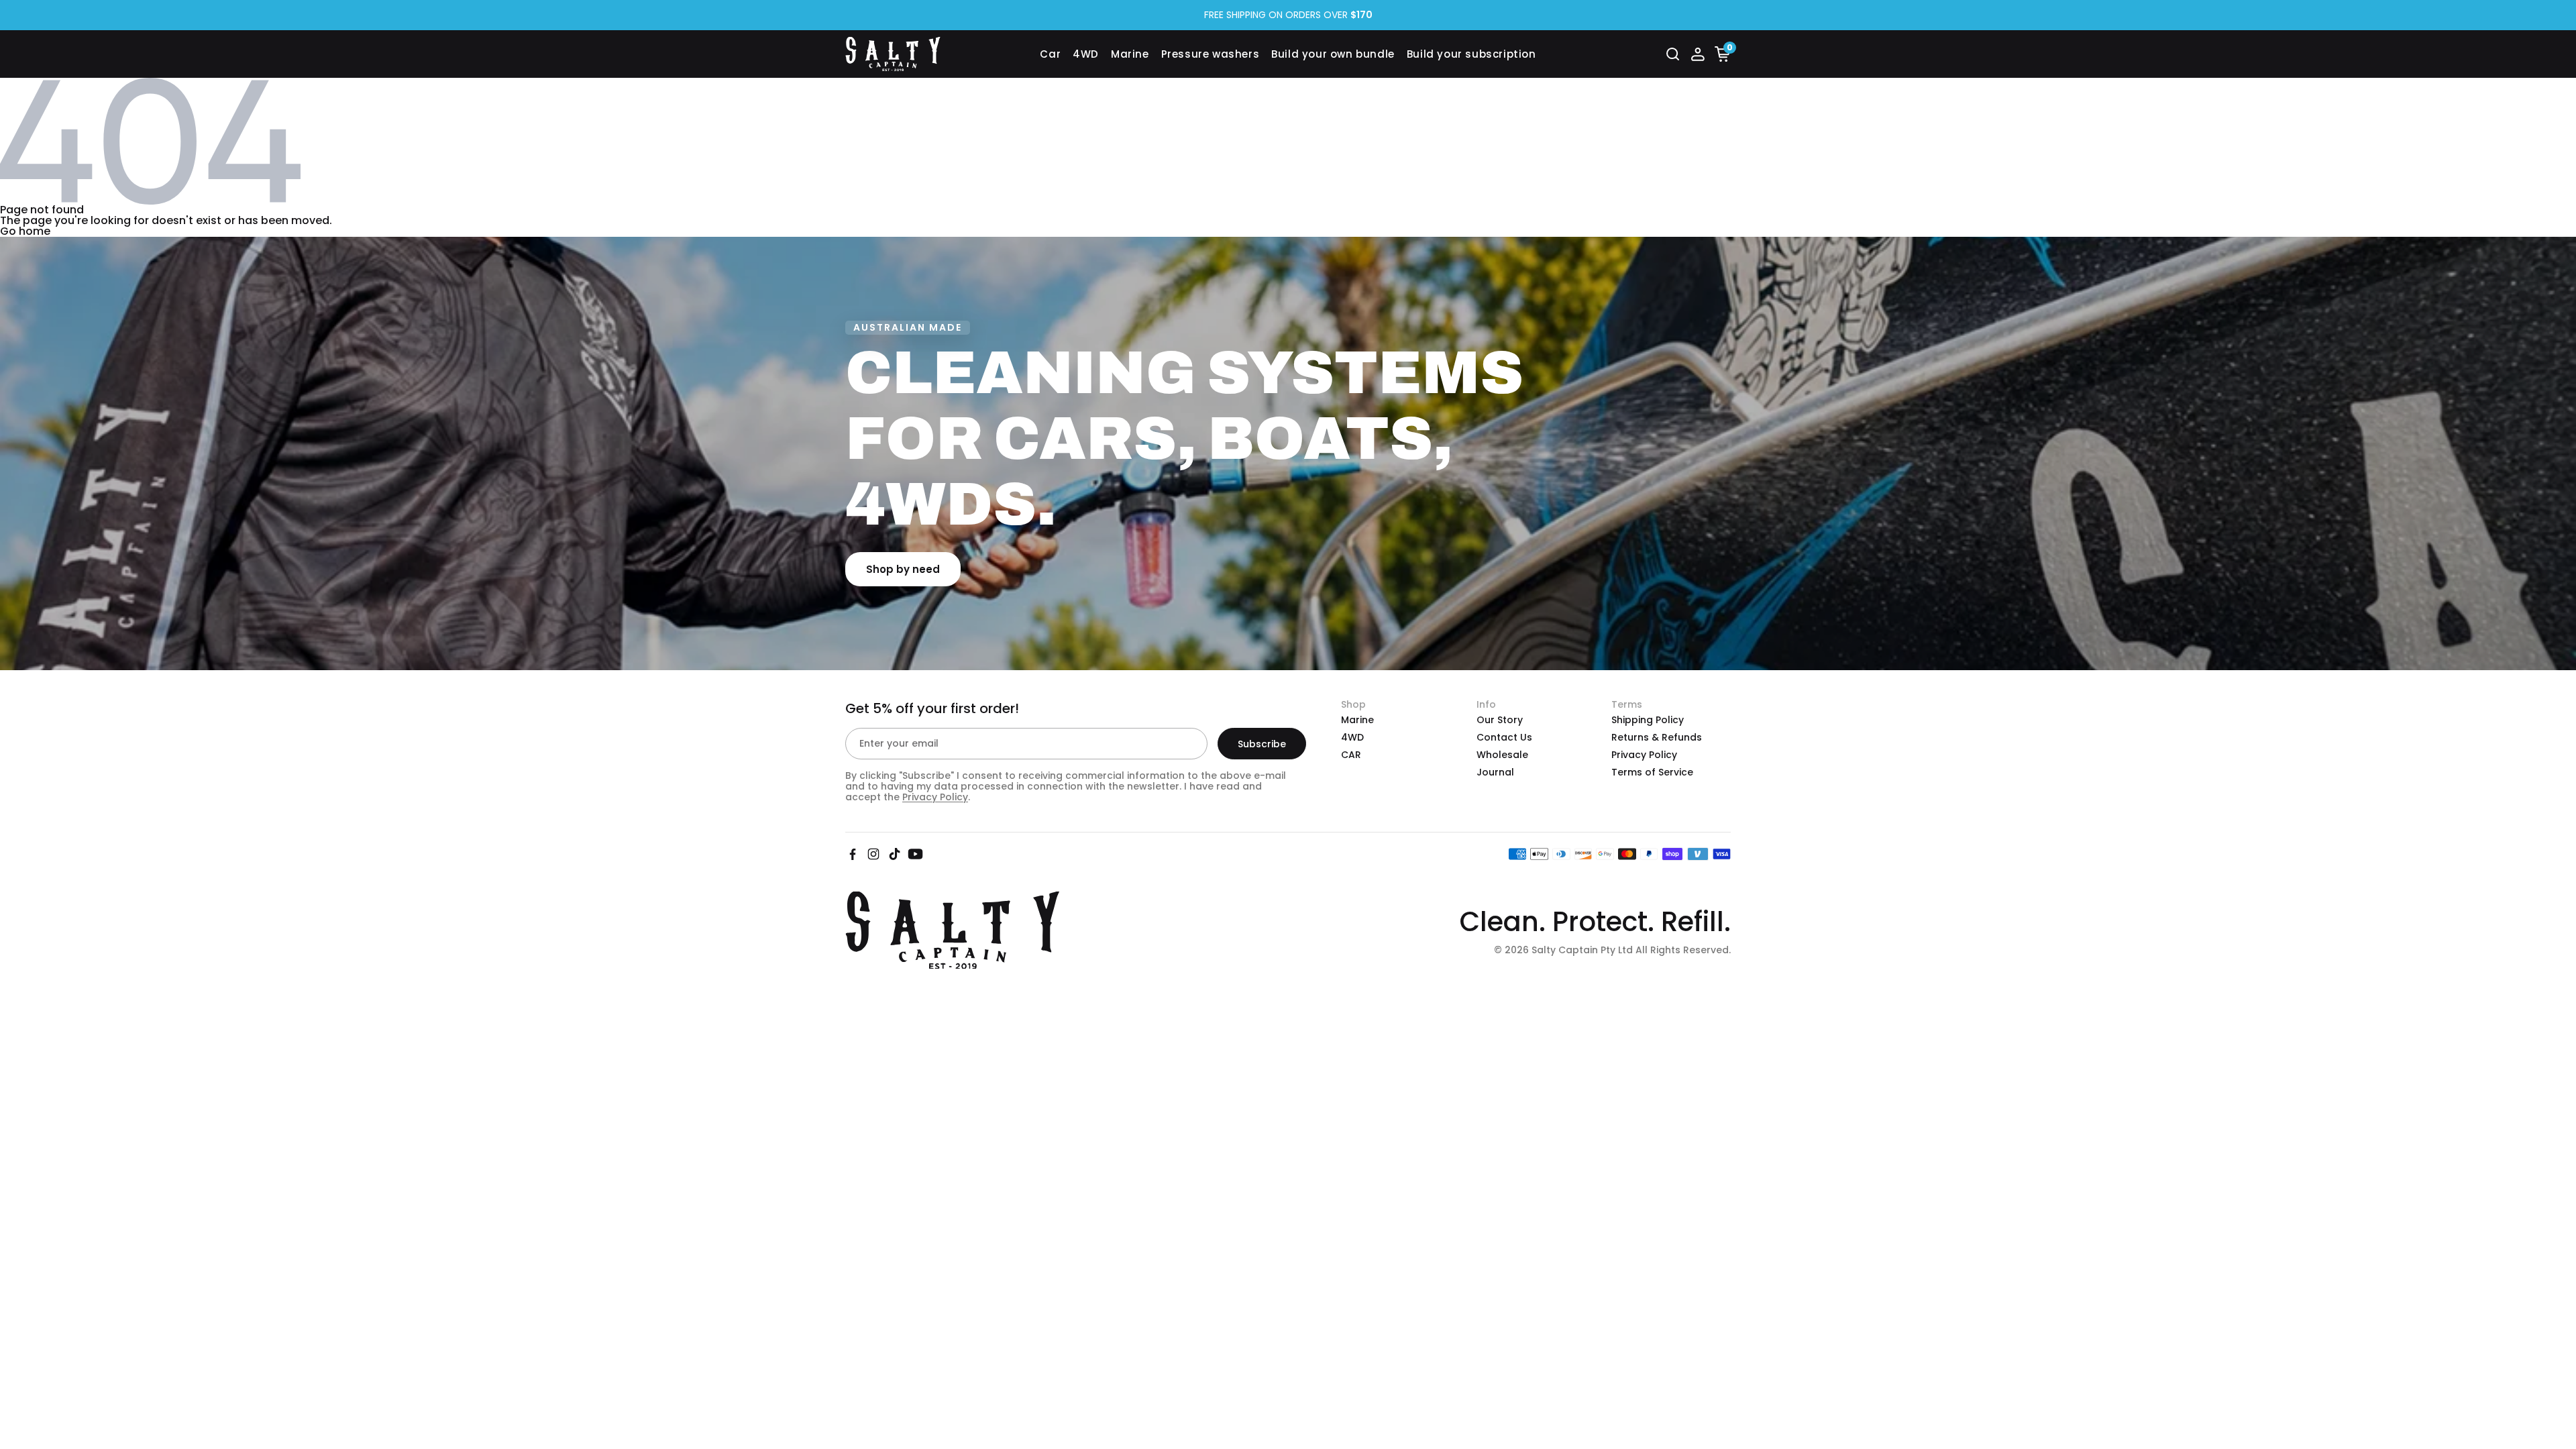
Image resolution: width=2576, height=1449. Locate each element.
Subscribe (1262, 744)
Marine (1357, 720)
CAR (1351, 755)
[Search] (1673, 54)
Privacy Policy (935, 797)
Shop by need (903, 569)
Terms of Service (1652, 772)
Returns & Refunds (1657, 737)
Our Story (1500, 720)
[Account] (1698, 54)
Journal (1495, 772)
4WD (1352, 737)
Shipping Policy (1648, 720)
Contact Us (1504, 737)
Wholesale (1502, 755)
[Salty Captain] (943, 54)
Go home (25, 231)
